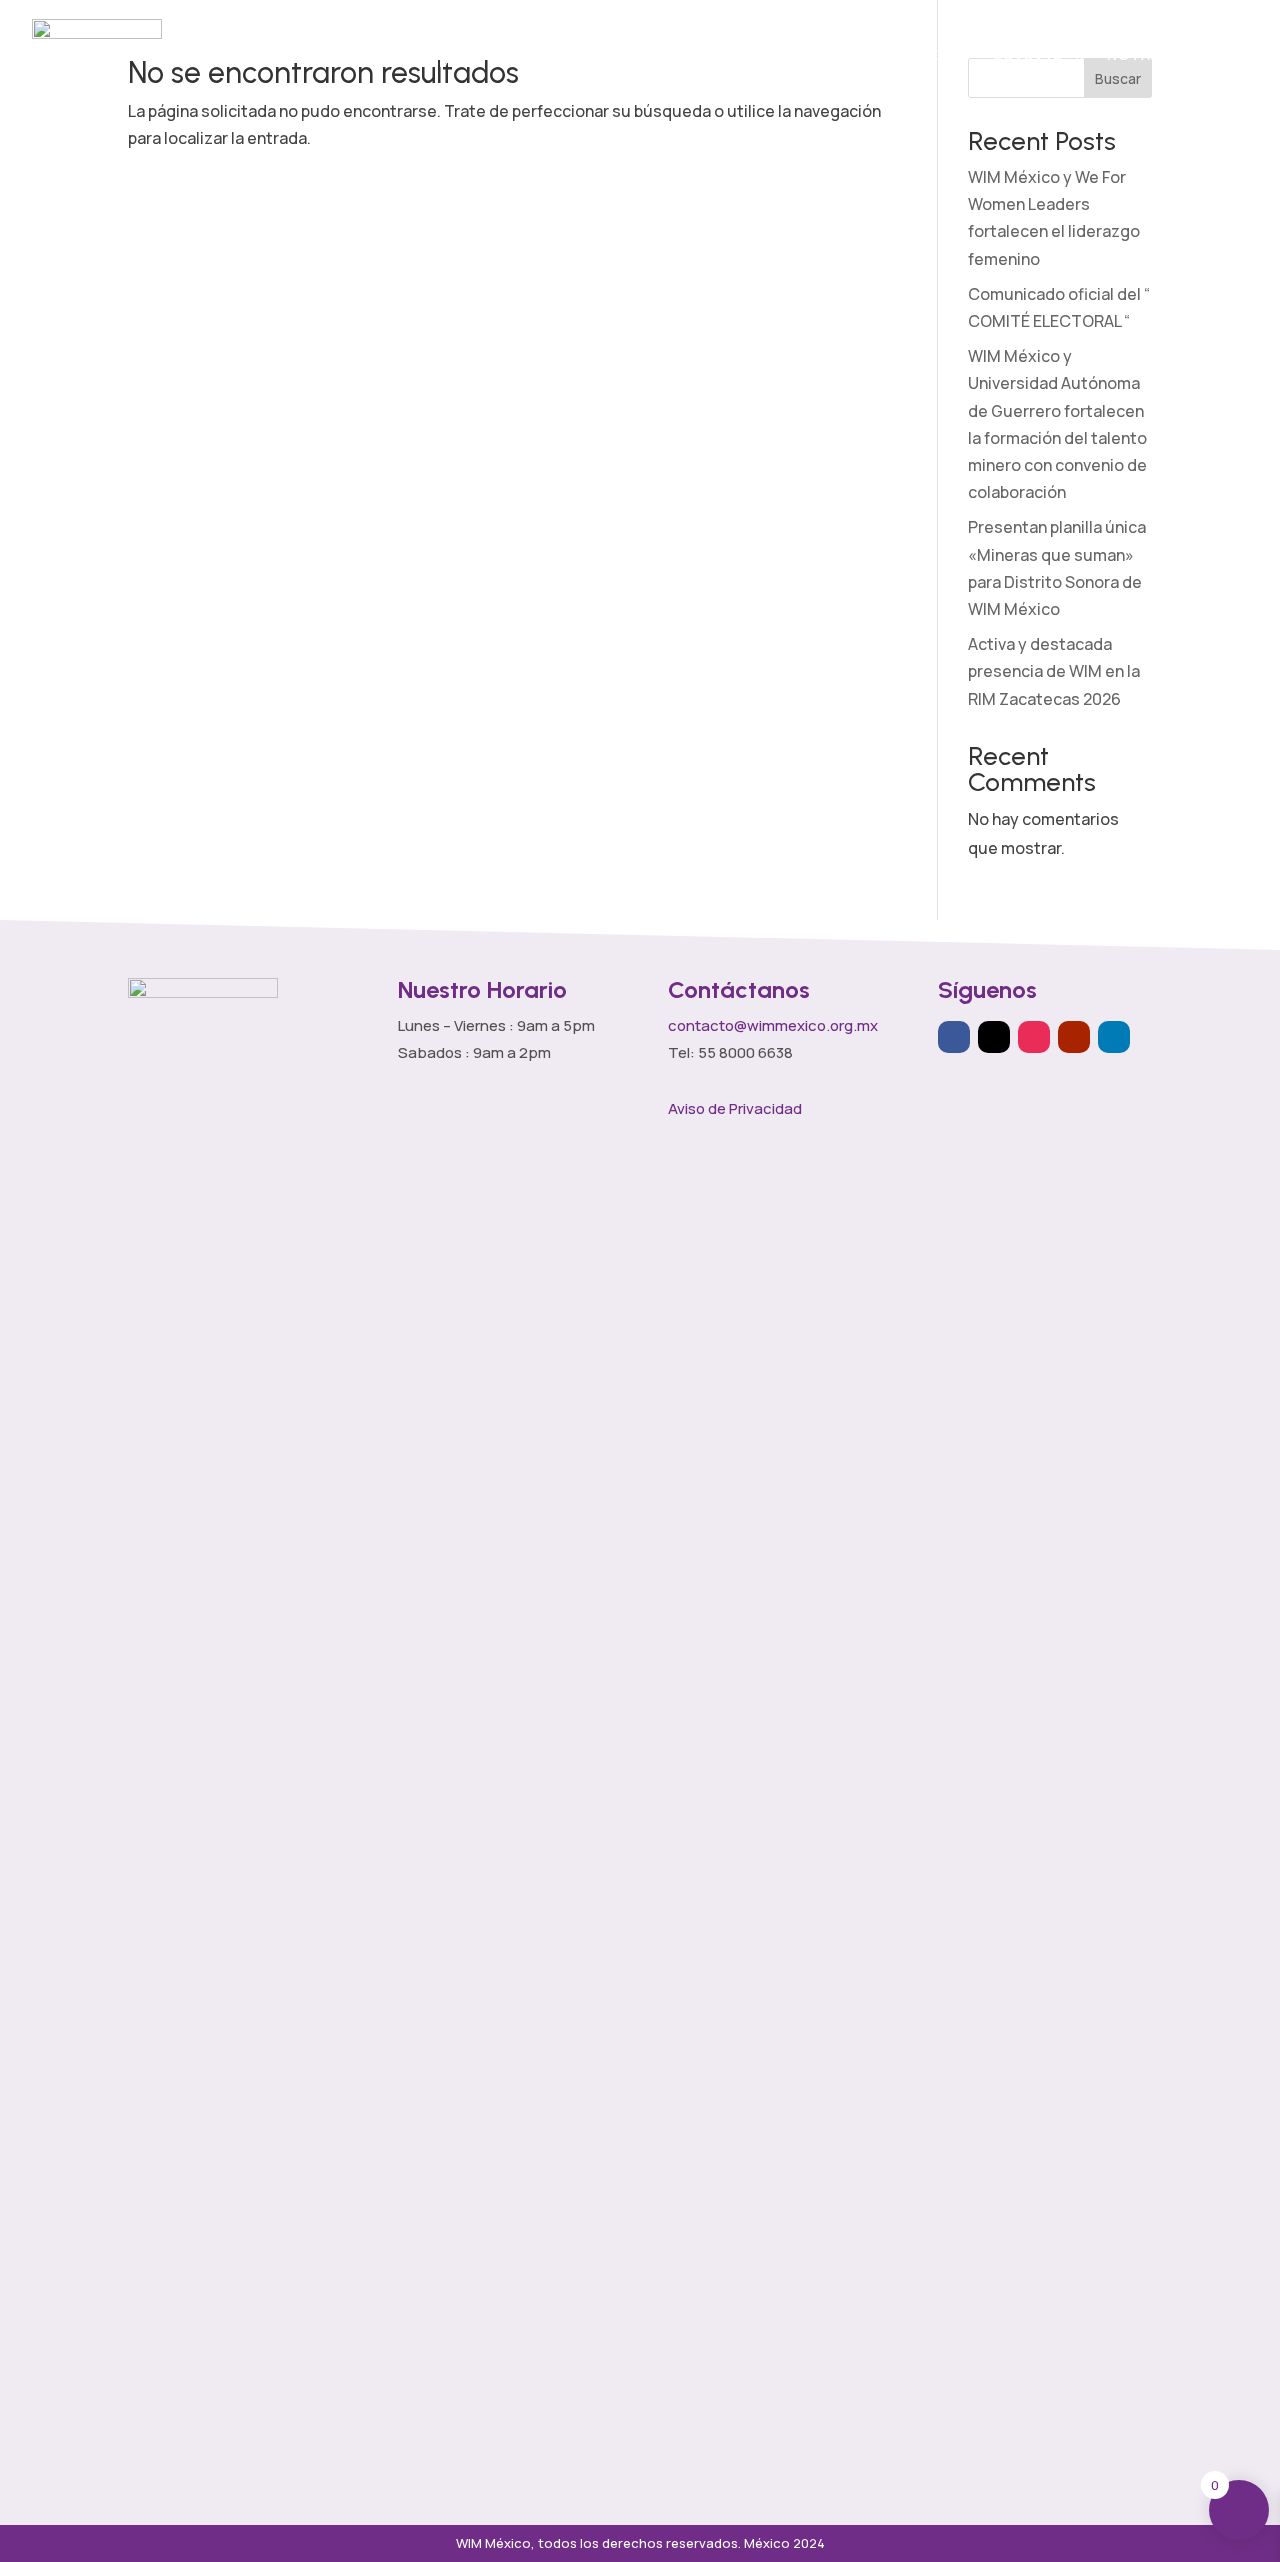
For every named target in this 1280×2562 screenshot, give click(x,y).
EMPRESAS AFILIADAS (724, 54)
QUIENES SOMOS (445, 54)
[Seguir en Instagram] (1034, 1037)
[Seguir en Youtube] (1074, 1037)
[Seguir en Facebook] (954, 1037)
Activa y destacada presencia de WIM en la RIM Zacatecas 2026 (1054, 671)
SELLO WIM (828, 54)
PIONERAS (930, 54)
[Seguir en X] (994, 1037)
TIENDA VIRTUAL (1215, 54)
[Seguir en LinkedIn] (1114, 1037)
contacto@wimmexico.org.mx (773, 1025)
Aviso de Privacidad (735, 1108)
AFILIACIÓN (596, 54)
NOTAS (1134, 54)
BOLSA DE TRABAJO (1028, 54)
